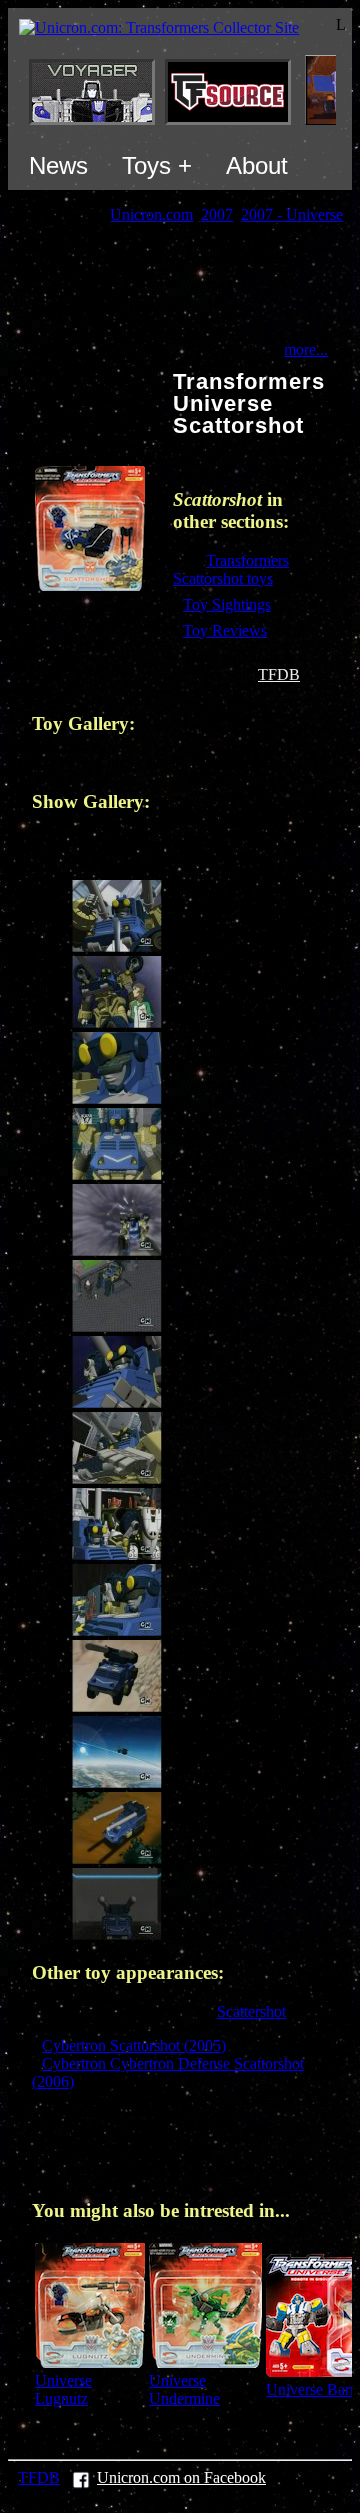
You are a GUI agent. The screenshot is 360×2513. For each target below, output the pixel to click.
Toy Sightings (227, 604)
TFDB (279, 674)
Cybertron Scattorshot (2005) (134, 2045)
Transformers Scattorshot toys (231, 569)
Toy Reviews (225, 630)
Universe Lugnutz (63, 2389)
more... (306, 349)
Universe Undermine (184, 2389)
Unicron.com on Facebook (181, 2477)
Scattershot (251, 2011)
